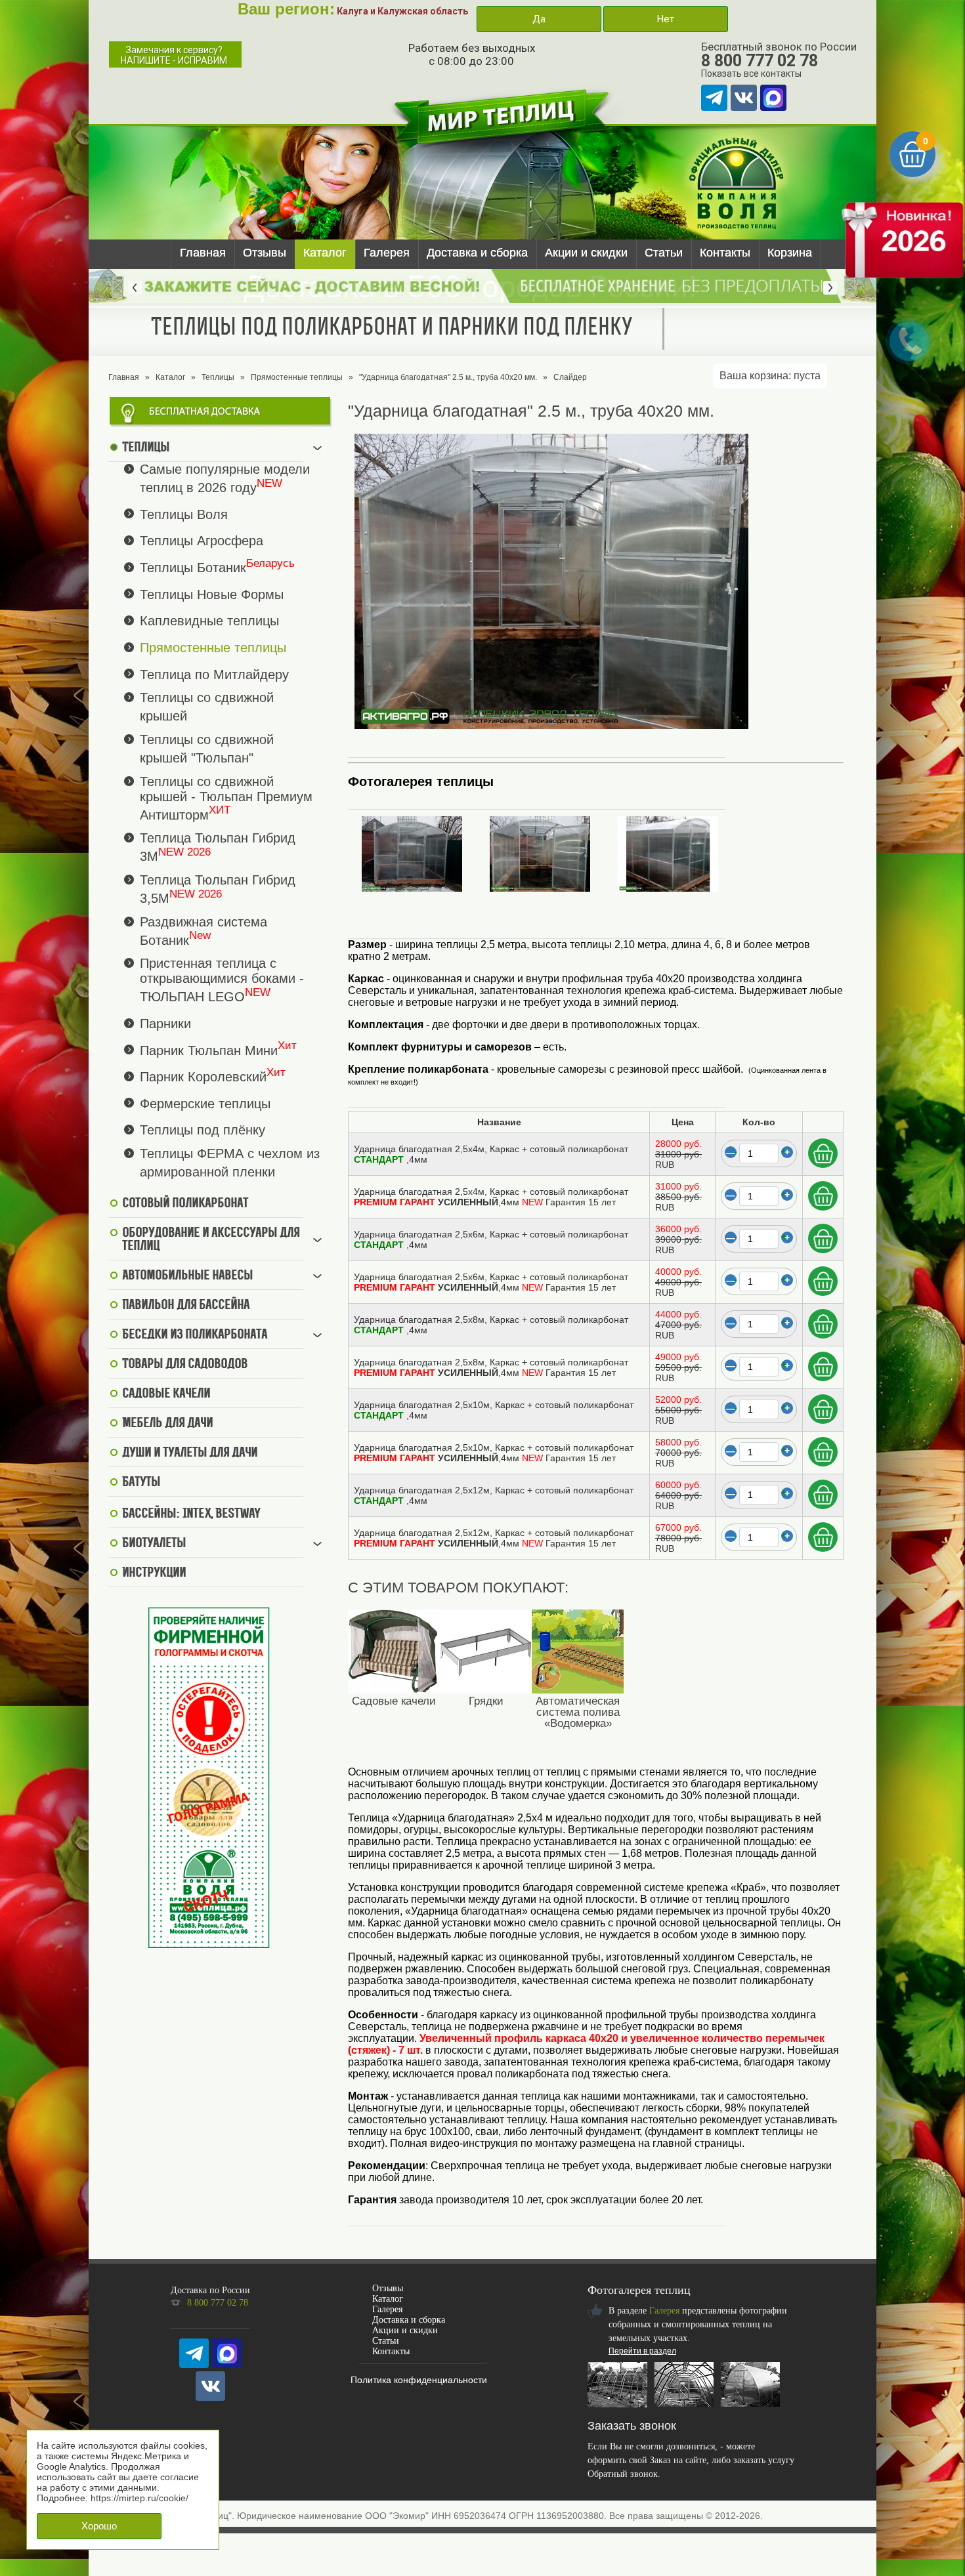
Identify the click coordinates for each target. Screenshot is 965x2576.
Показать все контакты (751, 73)
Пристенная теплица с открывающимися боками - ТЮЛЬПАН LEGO (222, 980)
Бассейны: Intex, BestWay (191, 1514)
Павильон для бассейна (186, 1306)
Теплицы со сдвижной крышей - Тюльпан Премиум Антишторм (226, 798)
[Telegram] (714, 98)
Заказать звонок (632, 2426)
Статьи (664, 253)
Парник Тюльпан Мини (209, 1050)
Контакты (725, 253)
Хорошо (99, 2526)
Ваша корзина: (770, 376)
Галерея (387, 253)
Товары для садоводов (185, 1365)
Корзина (790, 253)
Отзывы (265, 253)
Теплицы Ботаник (193, 568)
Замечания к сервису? (174, 55)
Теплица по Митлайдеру (214, 674)
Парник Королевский (203, 1077)
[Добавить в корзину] (823, 1153)
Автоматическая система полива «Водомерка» (578, 1712)
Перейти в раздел (642, 2351)
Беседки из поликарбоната (195, 1335)
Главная (203, 253)
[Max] (773, 98)
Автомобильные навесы (187, 1276)
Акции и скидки (586, 253)
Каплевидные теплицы (209, 621)
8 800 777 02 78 (760, 61)
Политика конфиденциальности (419, 2380)
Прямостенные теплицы (297, 377)
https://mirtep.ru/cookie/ (139, 2498)
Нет (665, 19)
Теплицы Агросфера (202, 541)
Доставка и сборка (477, 253)
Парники (165, 1024)
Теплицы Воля (184, 514)
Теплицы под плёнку (203, 1130)
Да (539, 19)
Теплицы (218, 377)
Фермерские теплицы (205, 1103)
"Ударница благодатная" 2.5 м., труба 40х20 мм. (448, 377)
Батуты (141, 1483)
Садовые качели (166, 1394)
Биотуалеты (154, 1544)
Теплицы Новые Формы (212, 594)
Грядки (486, 1701)
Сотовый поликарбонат (185, 1204)
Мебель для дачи (167, 1424)
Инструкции (154, 1573)
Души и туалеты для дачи (190, 1453)
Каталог (325, 253)
